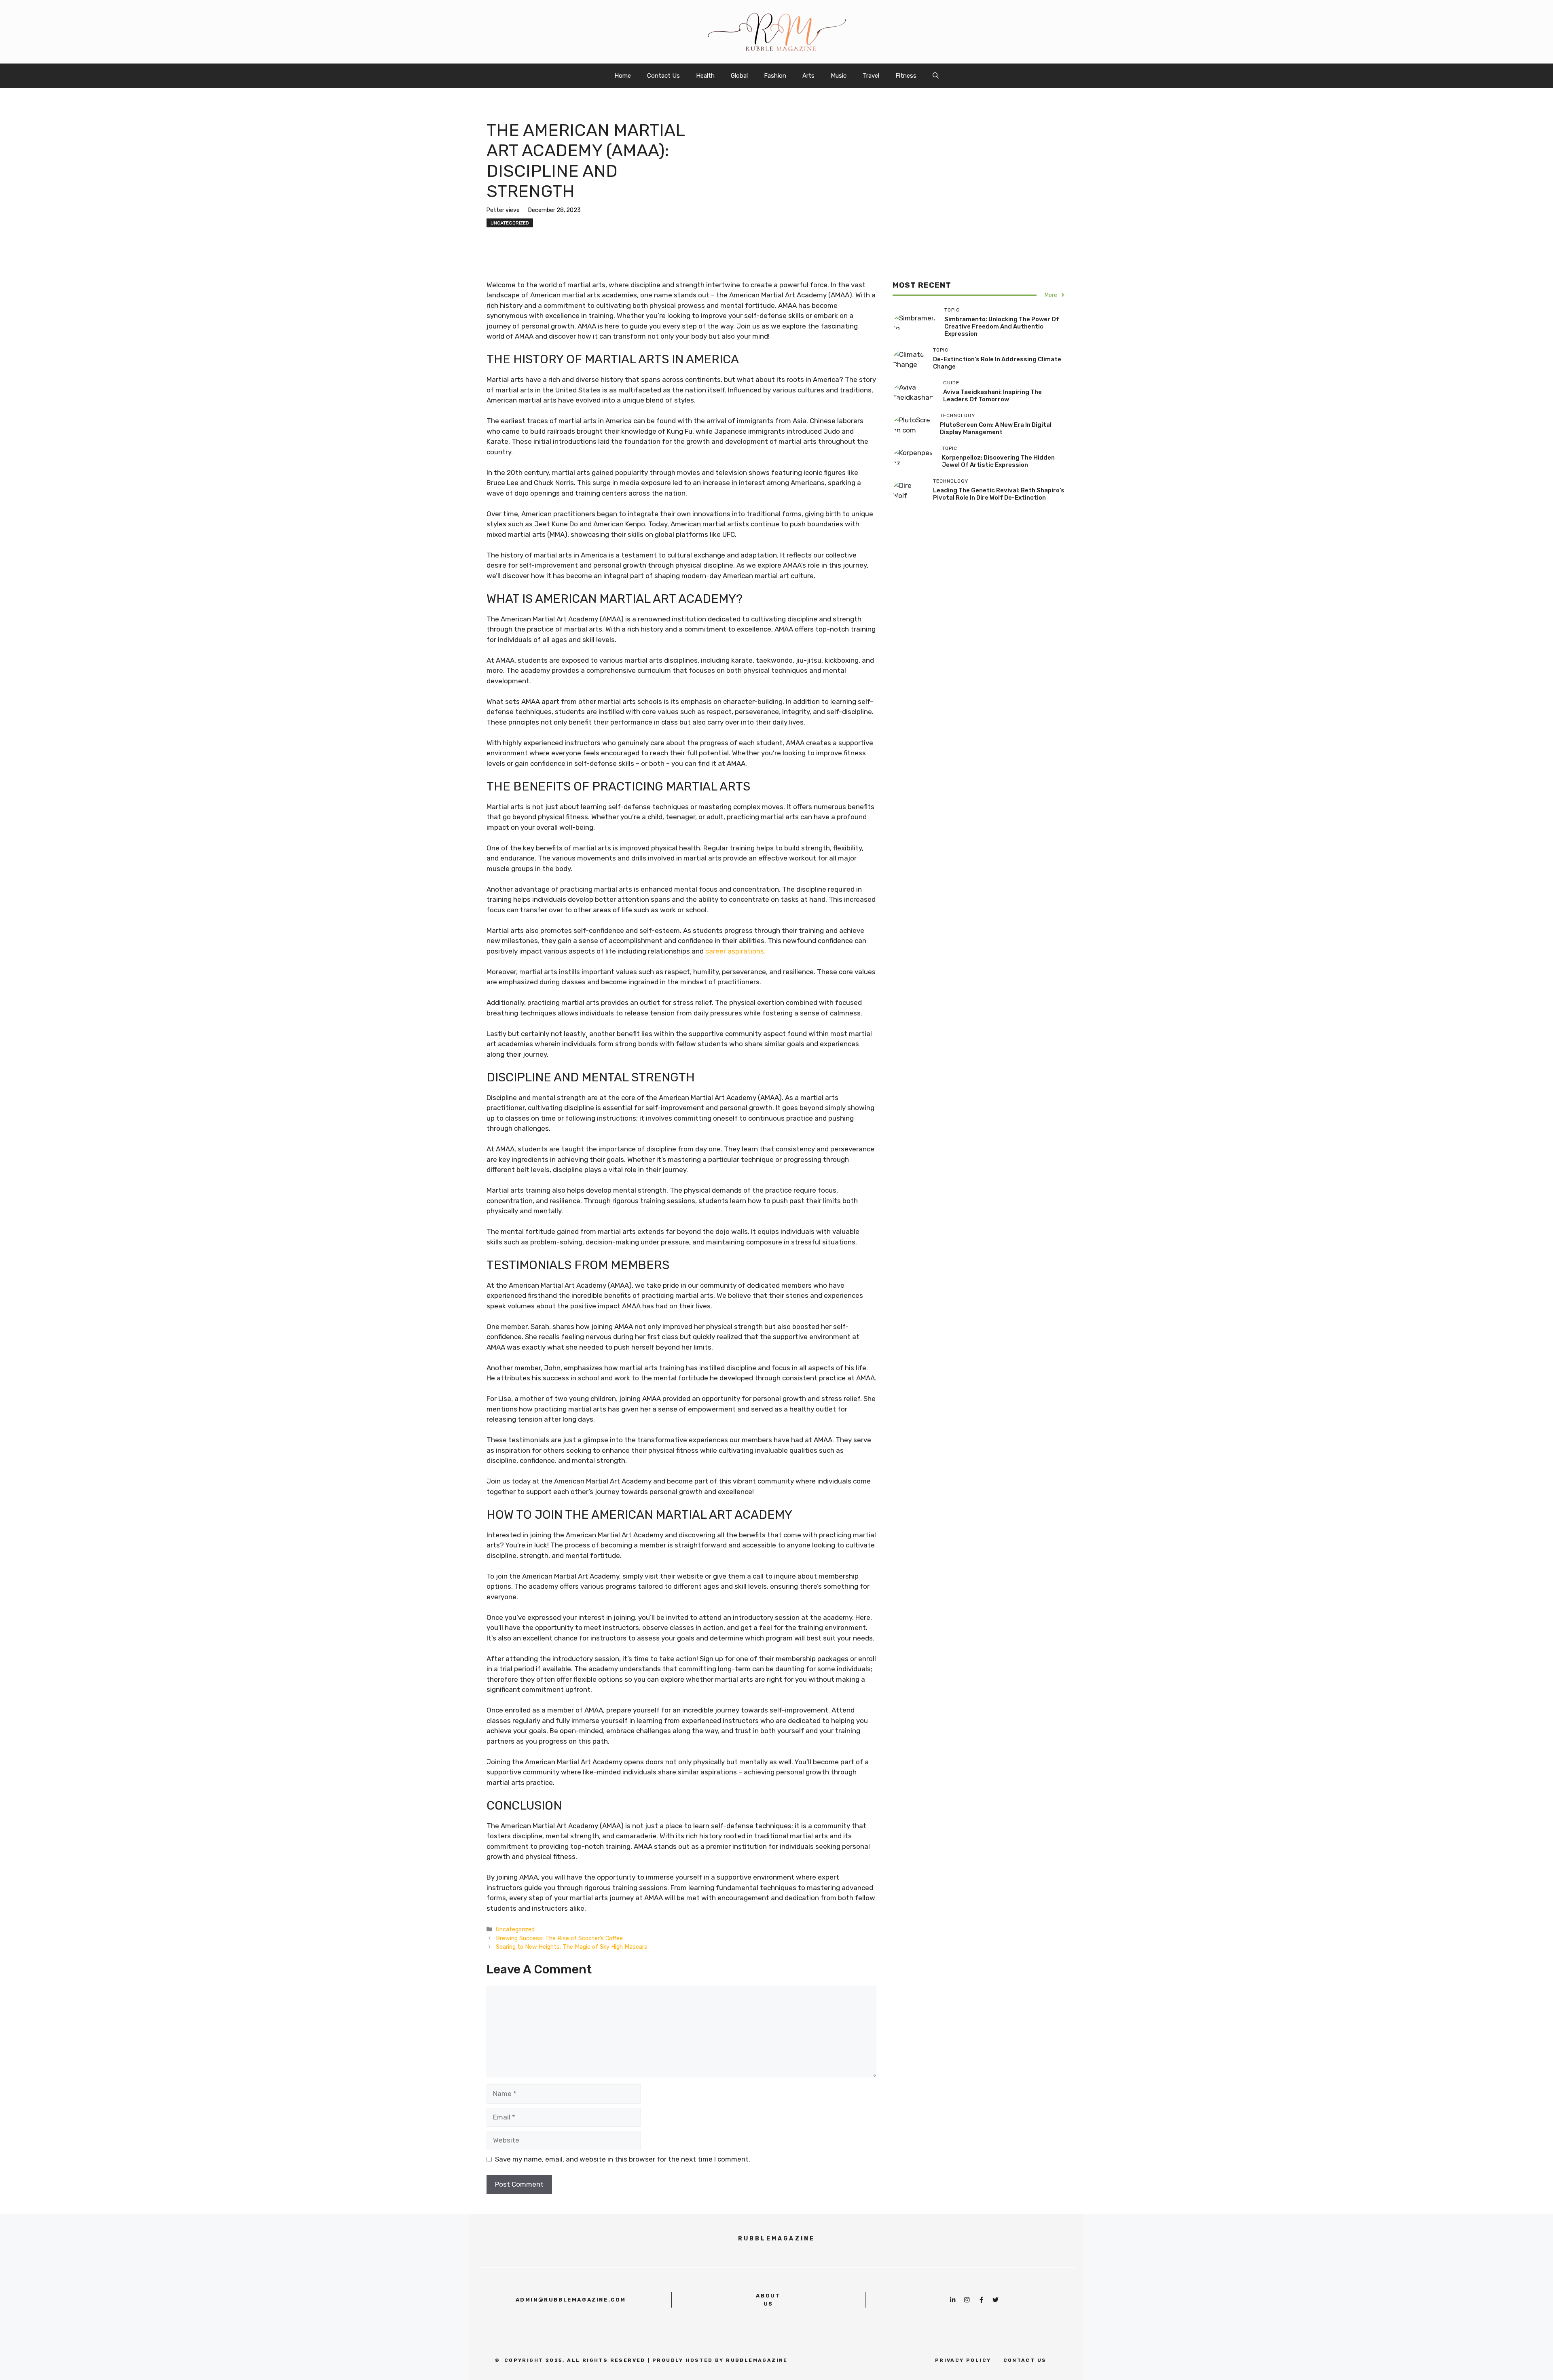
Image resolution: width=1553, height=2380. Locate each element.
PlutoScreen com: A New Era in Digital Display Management (996, 428)
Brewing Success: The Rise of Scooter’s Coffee (559, 1938)
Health (705, 76)
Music (839, 76)
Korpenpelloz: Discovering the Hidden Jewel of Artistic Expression (998, 461)
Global (739, 76)
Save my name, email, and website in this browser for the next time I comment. (623, 2159)
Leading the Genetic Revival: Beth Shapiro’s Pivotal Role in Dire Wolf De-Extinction (999, 494)
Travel (871, 76)
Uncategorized (510, 223)
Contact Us (663, 76)
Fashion (775, 76)
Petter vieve (503, 210)
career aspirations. (735, 951)
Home (623, 76)
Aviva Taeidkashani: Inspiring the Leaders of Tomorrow (992, 395)
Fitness (906, 76)
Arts (808, 76)
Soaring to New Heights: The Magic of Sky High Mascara (572, 1947)
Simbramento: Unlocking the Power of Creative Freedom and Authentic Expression (1002, 326)
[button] (936, 76)
